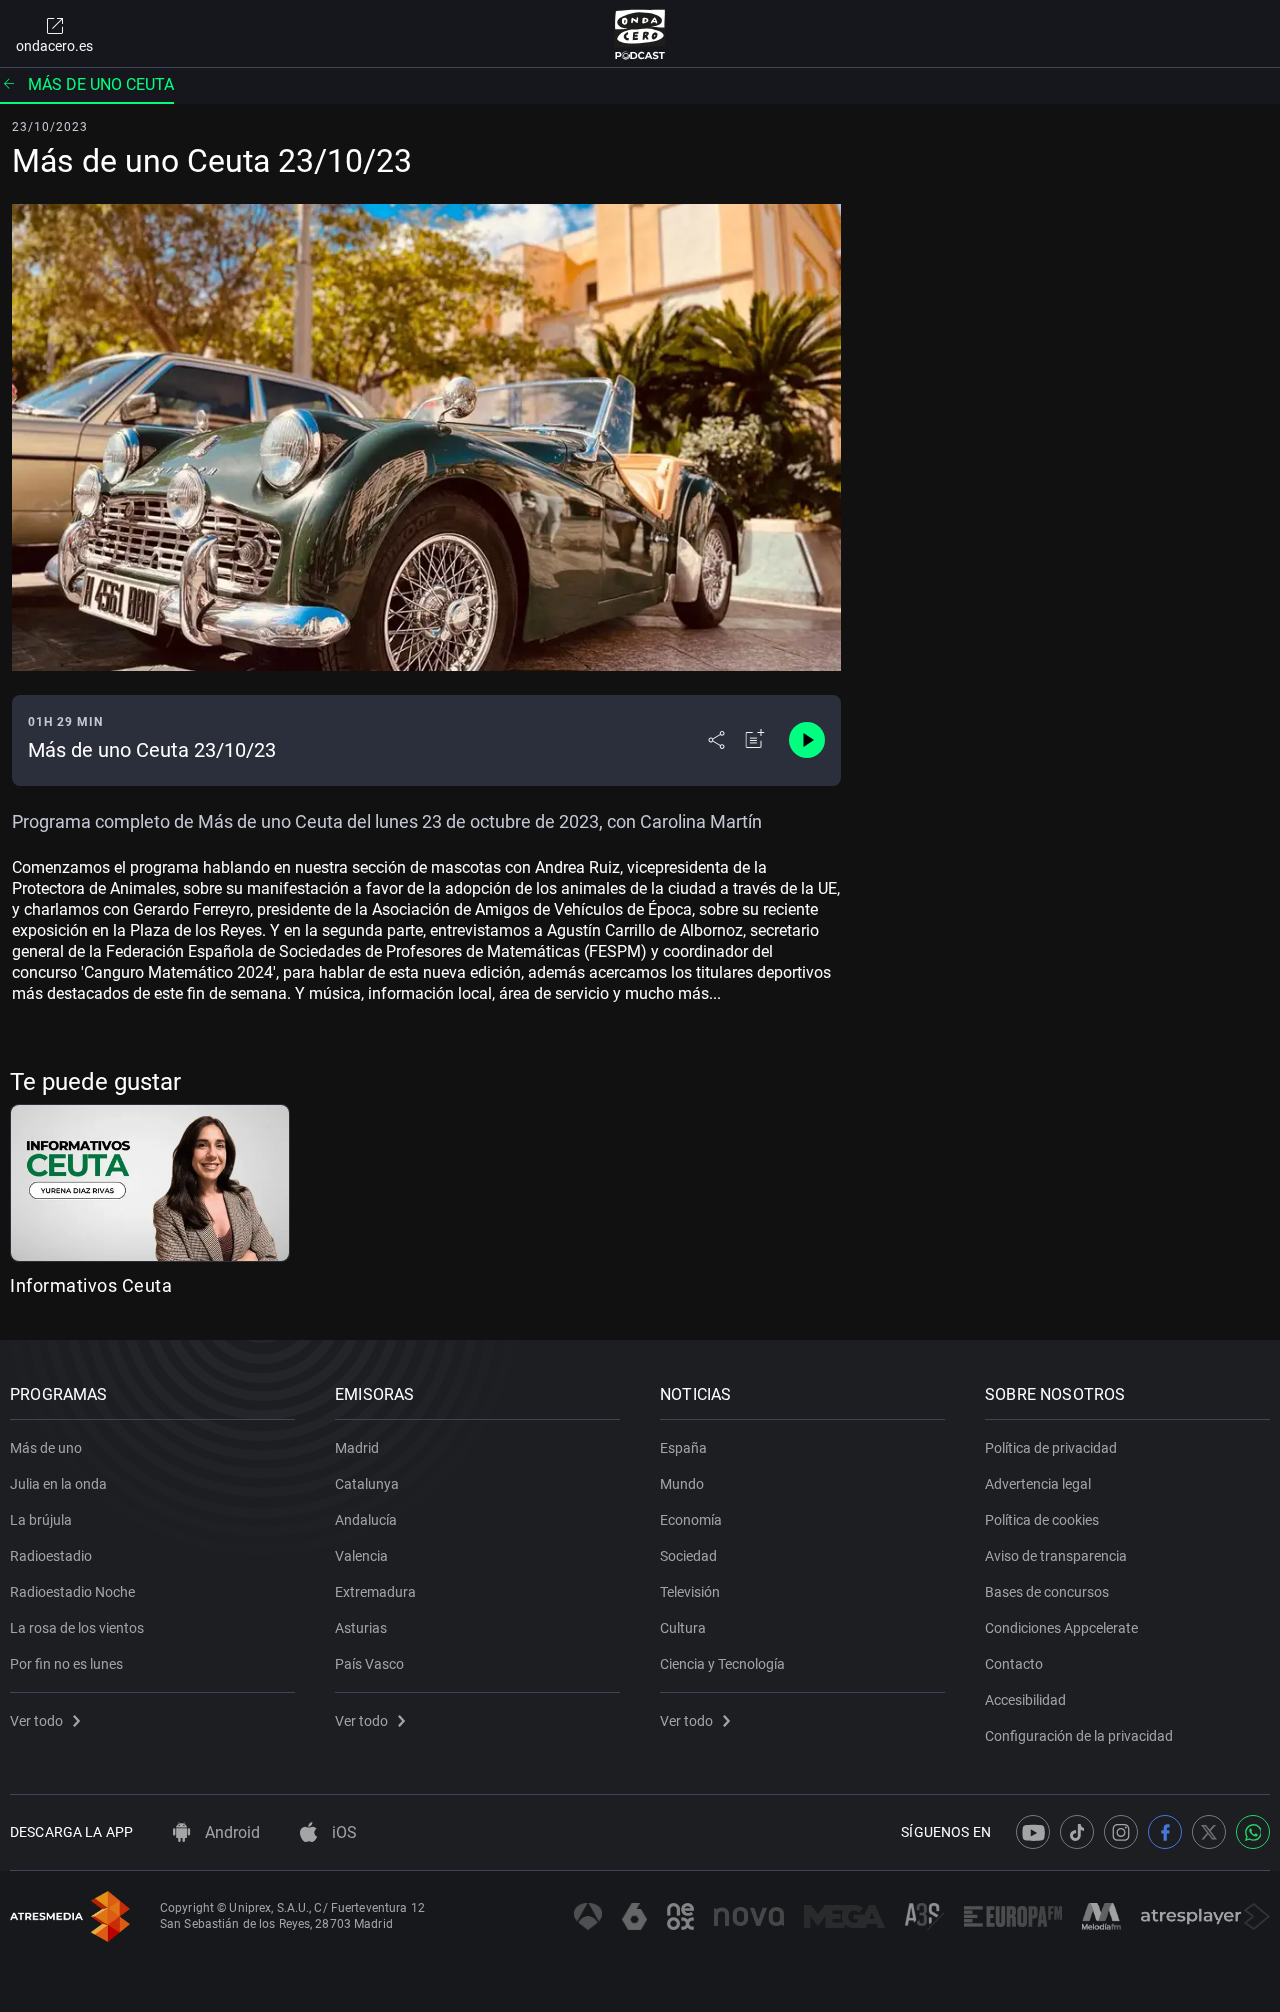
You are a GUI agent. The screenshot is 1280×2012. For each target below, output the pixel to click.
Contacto (1014, 1664)
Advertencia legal (1038, 1484)
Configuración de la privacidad (1079, 1736)
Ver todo (36, 1721)
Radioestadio (51, 1556)
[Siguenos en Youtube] (1033, 1832)
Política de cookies (1042, 1520)
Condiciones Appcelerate (1061, 1628)
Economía (691, 1520)
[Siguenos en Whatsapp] (1253, 1832)
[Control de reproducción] (807, 740)
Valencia (361, 1556)
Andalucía (366, 1520)
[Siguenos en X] (1209, 1832)
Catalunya (367, 1484)
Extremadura (375, 1592)
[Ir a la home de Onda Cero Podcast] (640, 34)
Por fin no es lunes (66, 1664)
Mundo (682, 1484)
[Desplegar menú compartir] (716, 740)
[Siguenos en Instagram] (1121, 1832)
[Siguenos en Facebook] (1165, 1832)
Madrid (357, 1448)
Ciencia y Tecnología (722, 1664)
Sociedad (688, 1556)
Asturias (361, 1628)
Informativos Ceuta (91, 1285)
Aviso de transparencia (1056, 1556)
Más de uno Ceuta (101, 84)
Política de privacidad (1051, 1448)
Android (230, 1832)
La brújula (41, 1520)
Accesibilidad (1025, 1700)
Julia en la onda (58, 1484)
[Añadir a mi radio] (755, 740)
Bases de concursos (1047, 1592)
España (683, 1448)
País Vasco (369, 1664)
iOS (342, 1832)
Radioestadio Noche (72, 1592)
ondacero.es (54, 46)
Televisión (690, 1592)
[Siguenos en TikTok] (1077, 1832)
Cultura (683, 1628)
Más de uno (46, 1448)
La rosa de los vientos (77, 1628)
